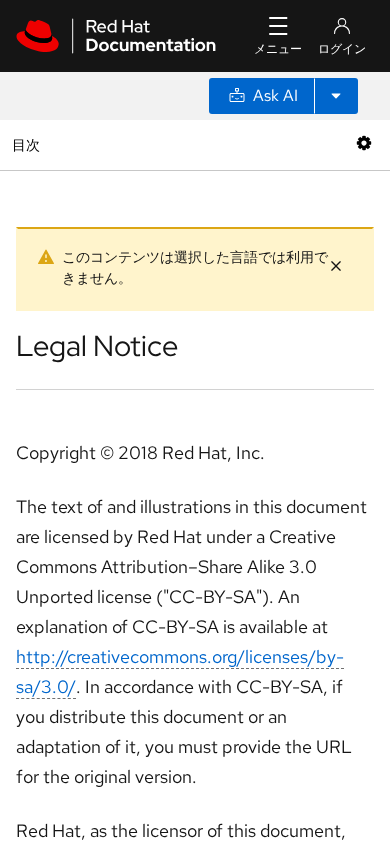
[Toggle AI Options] (336, 96)
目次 (28, 144)
